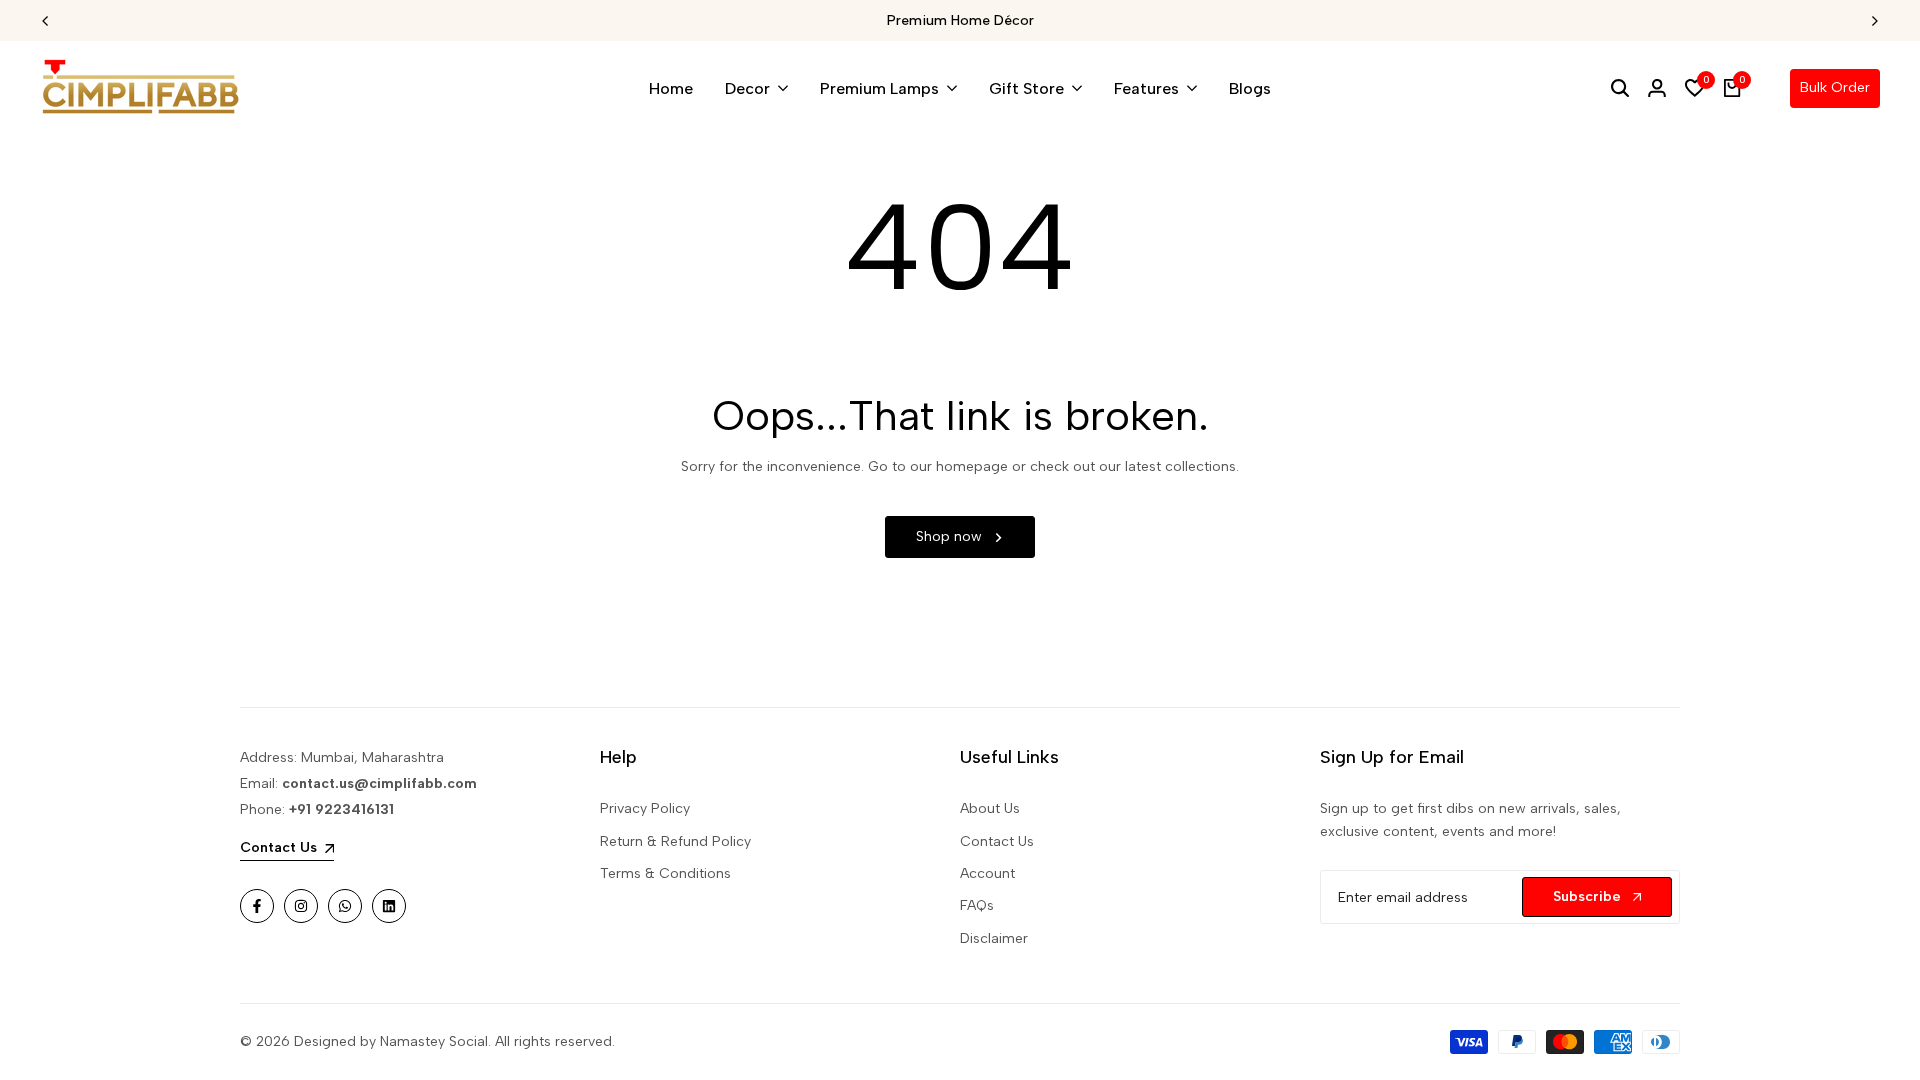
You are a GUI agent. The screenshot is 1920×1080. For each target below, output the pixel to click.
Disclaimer (994, 938)
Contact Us (997, 841)
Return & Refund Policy (675, 841)
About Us (990, 808)
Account (987, 873)
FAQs (977, 905)
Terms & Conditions (665, 873)
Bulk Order (1835, 87)
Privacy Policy (645, 808)
